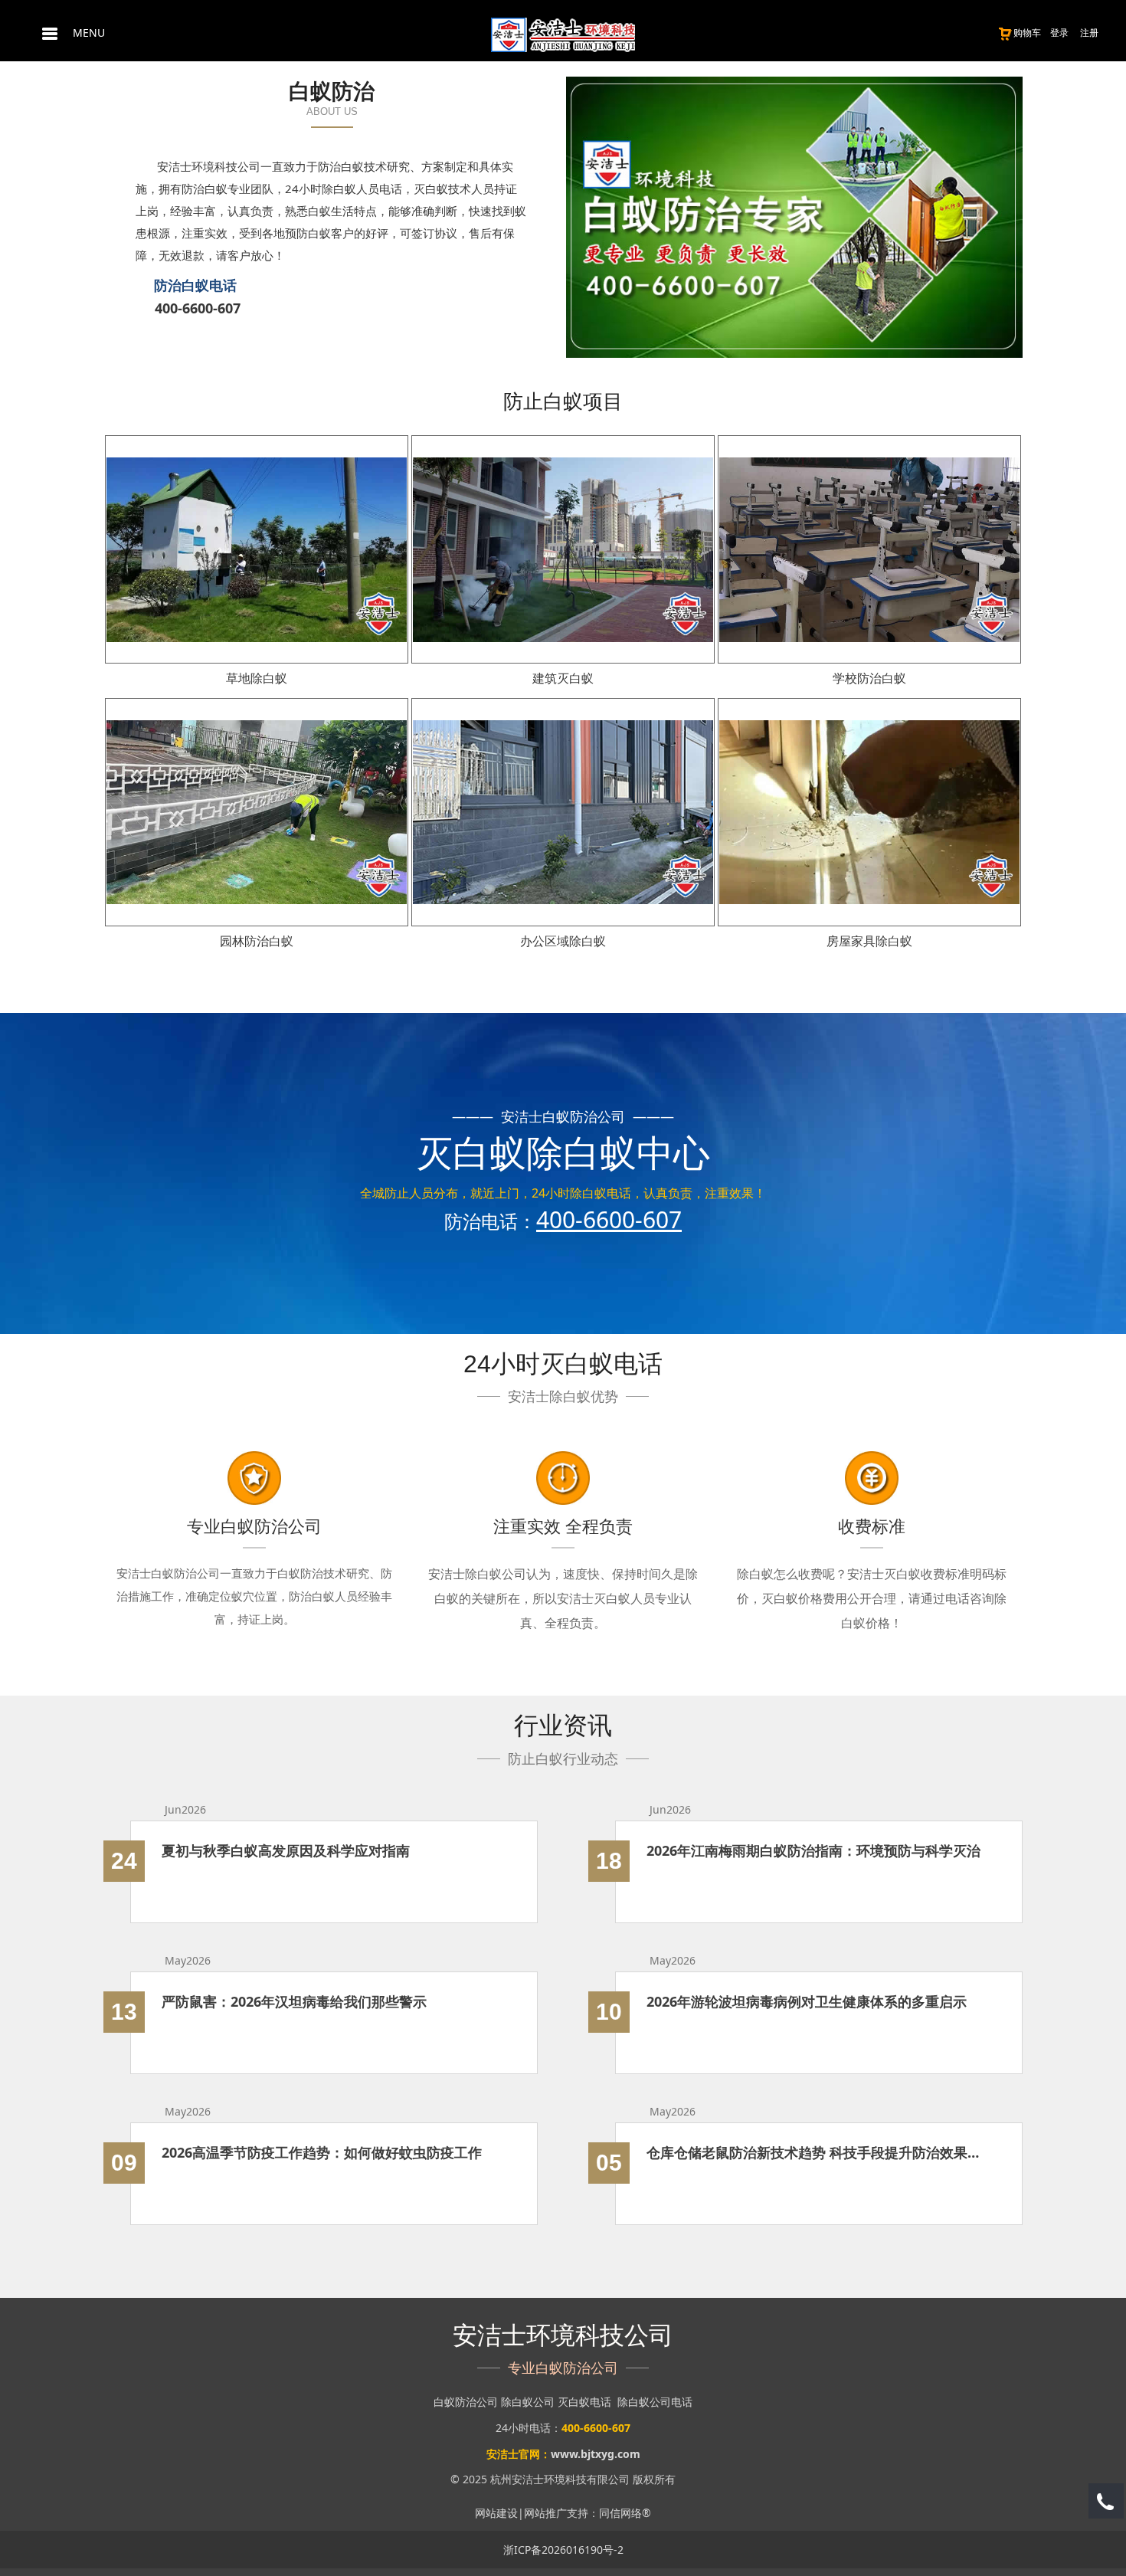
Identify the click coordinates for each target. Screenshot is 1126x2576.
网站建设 (496, 2513)
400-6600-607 (198, 308)
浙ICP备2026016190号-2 (563, 2550)
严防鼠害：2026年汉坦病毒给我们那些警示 (294, 2001)
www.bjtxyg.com (596, 2454)
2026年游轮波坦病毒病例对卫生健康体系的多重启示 (807, 2001)
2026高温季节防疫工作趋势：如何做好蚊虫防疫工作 (322, 2152)
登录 (1059, 33)
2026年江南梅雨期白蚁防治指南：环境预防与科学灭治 (813, 1850)
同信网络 (620, 2513)
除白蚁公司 (528, 2402)
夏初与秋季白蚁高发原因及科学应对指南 (286, 1850)
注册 (1089, 33)
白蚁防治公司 (466, 2402)
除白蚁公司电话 (655, 2402)
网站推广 (545, 2513)
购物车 (1027, 33)
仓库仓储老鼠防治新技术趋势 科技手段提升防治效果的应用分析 (819, 2152)
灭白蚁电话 (584, 2402)
